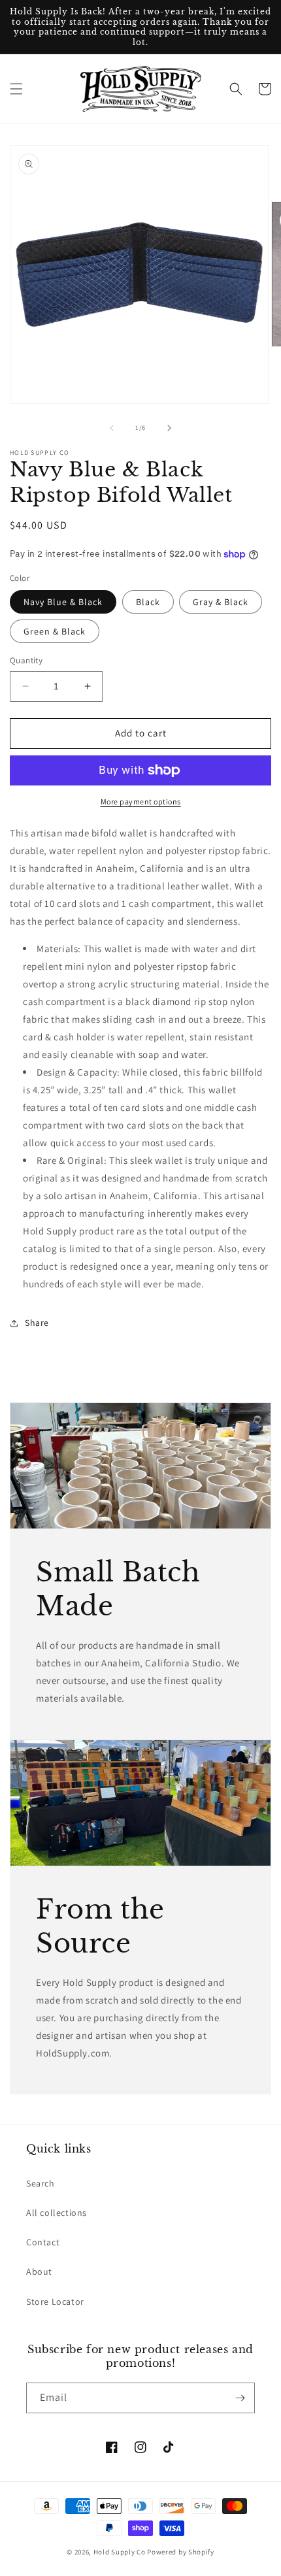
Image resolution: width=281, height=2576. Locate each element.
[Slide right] (169, 428)
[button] (16, 89)
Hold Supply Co (120, 2552)
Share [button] (37, 1323)
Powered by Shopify (181, 2552)
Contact (43, 2242)
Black (148, 602)
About (39, 2271)
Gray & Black (221, 602)
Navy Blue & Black (63, 602)
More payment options (141, 801)
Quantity (26, 660)
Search (41, 2183)
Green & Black (55, 631)
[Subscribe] (240, 2398)
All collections (57, 2213)
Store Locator (55, 2302)
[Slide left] (112, 428)
